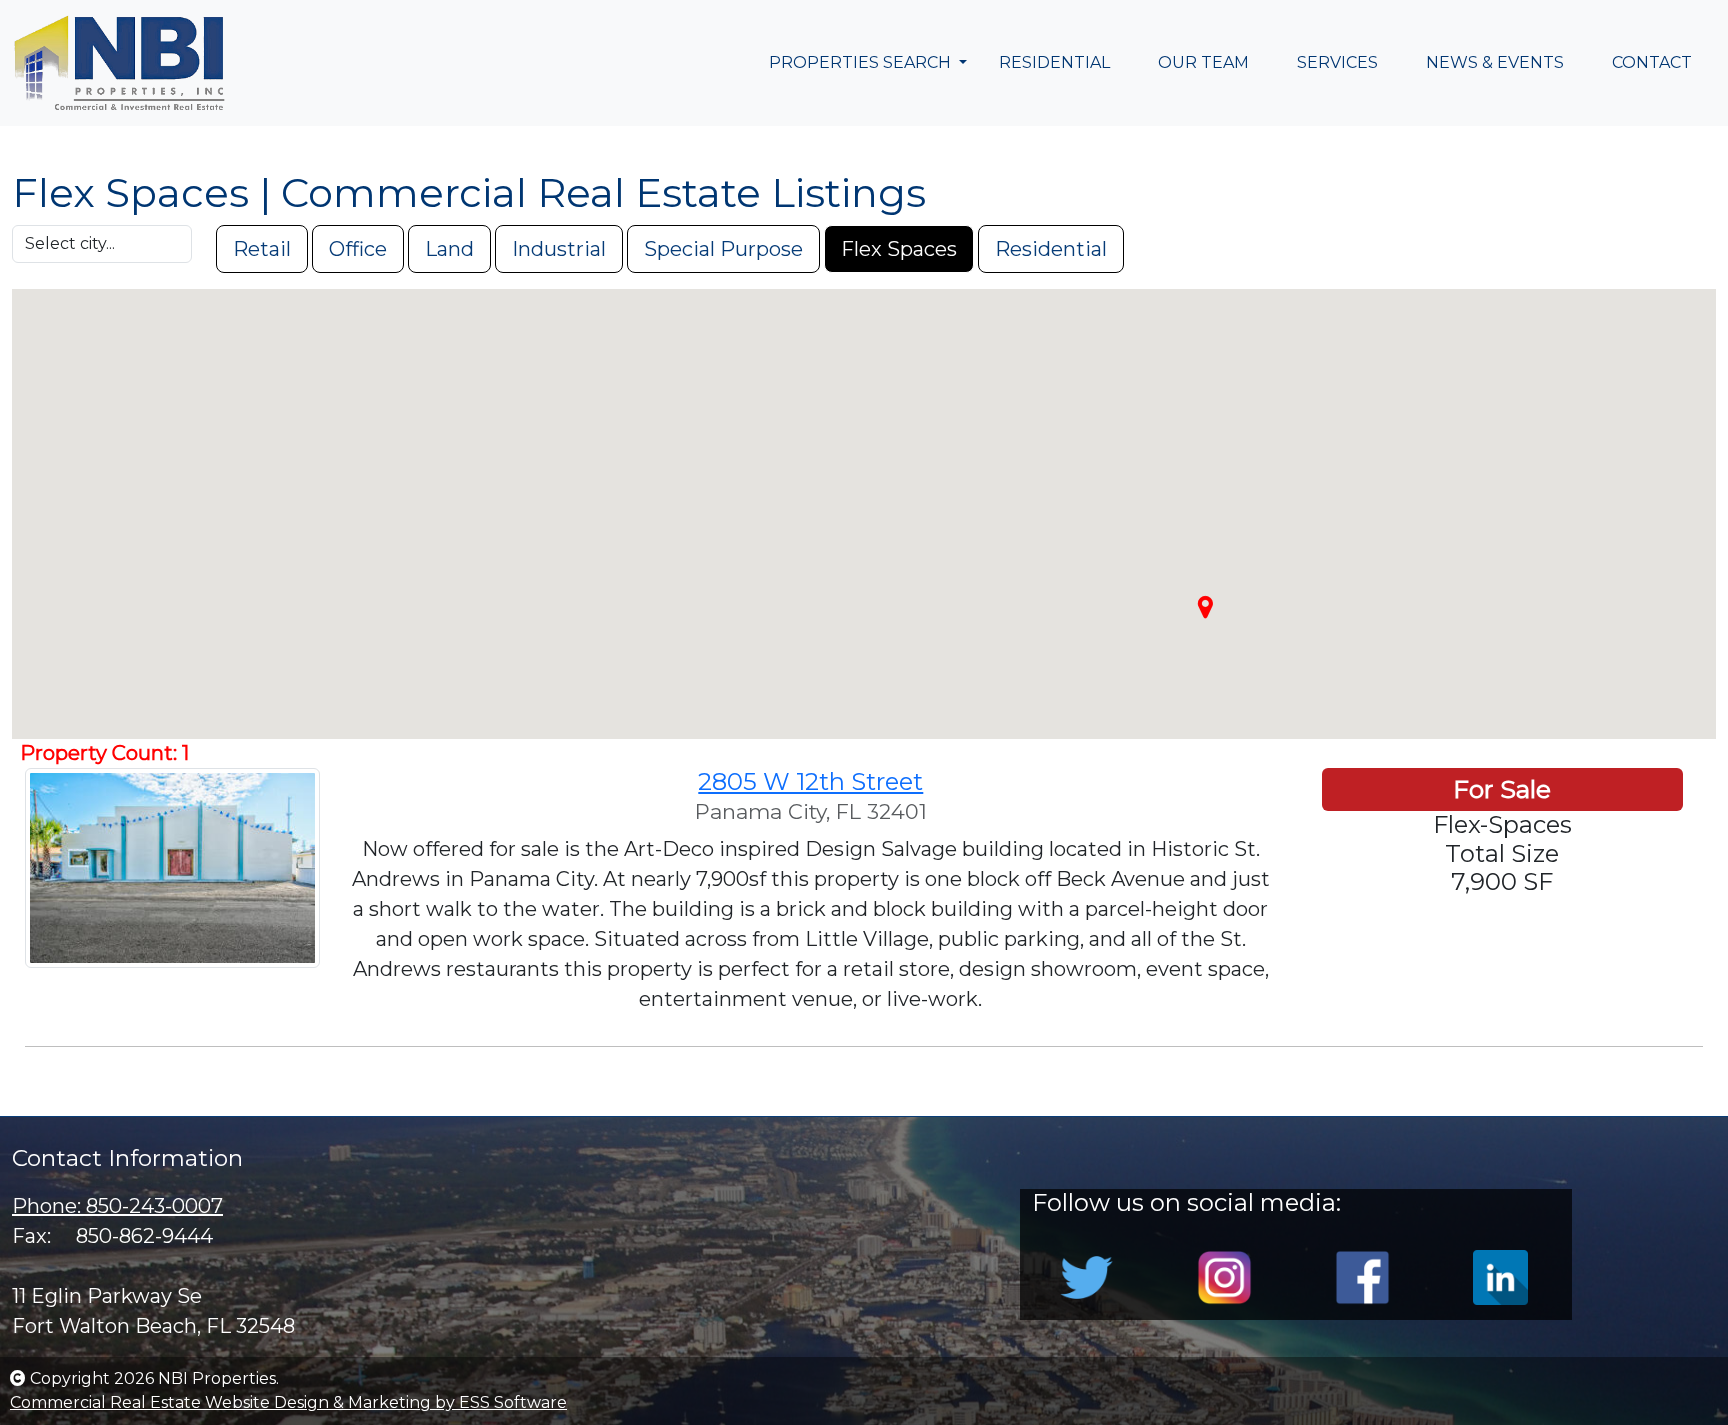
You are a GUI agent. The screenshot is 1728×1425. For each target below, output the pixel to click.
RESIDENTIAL (1054, 62)
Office (358, 249)
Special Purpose (723, 249)
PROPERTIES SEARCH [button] (862, 62)
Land (449, 249)
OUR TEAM (1203, 62)
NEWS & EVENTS (1495, 62)
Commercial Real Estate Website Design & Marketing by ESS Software (288, 1402)
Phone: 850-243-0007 (117, 1206)
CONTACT (1652, 62)
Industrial (559, 249)
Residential (1051, 249)
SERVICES (1337, 62)
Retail (262, 249)
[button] (1205, 607)
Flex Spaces (899, 249)
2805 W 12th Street (810, 781)
